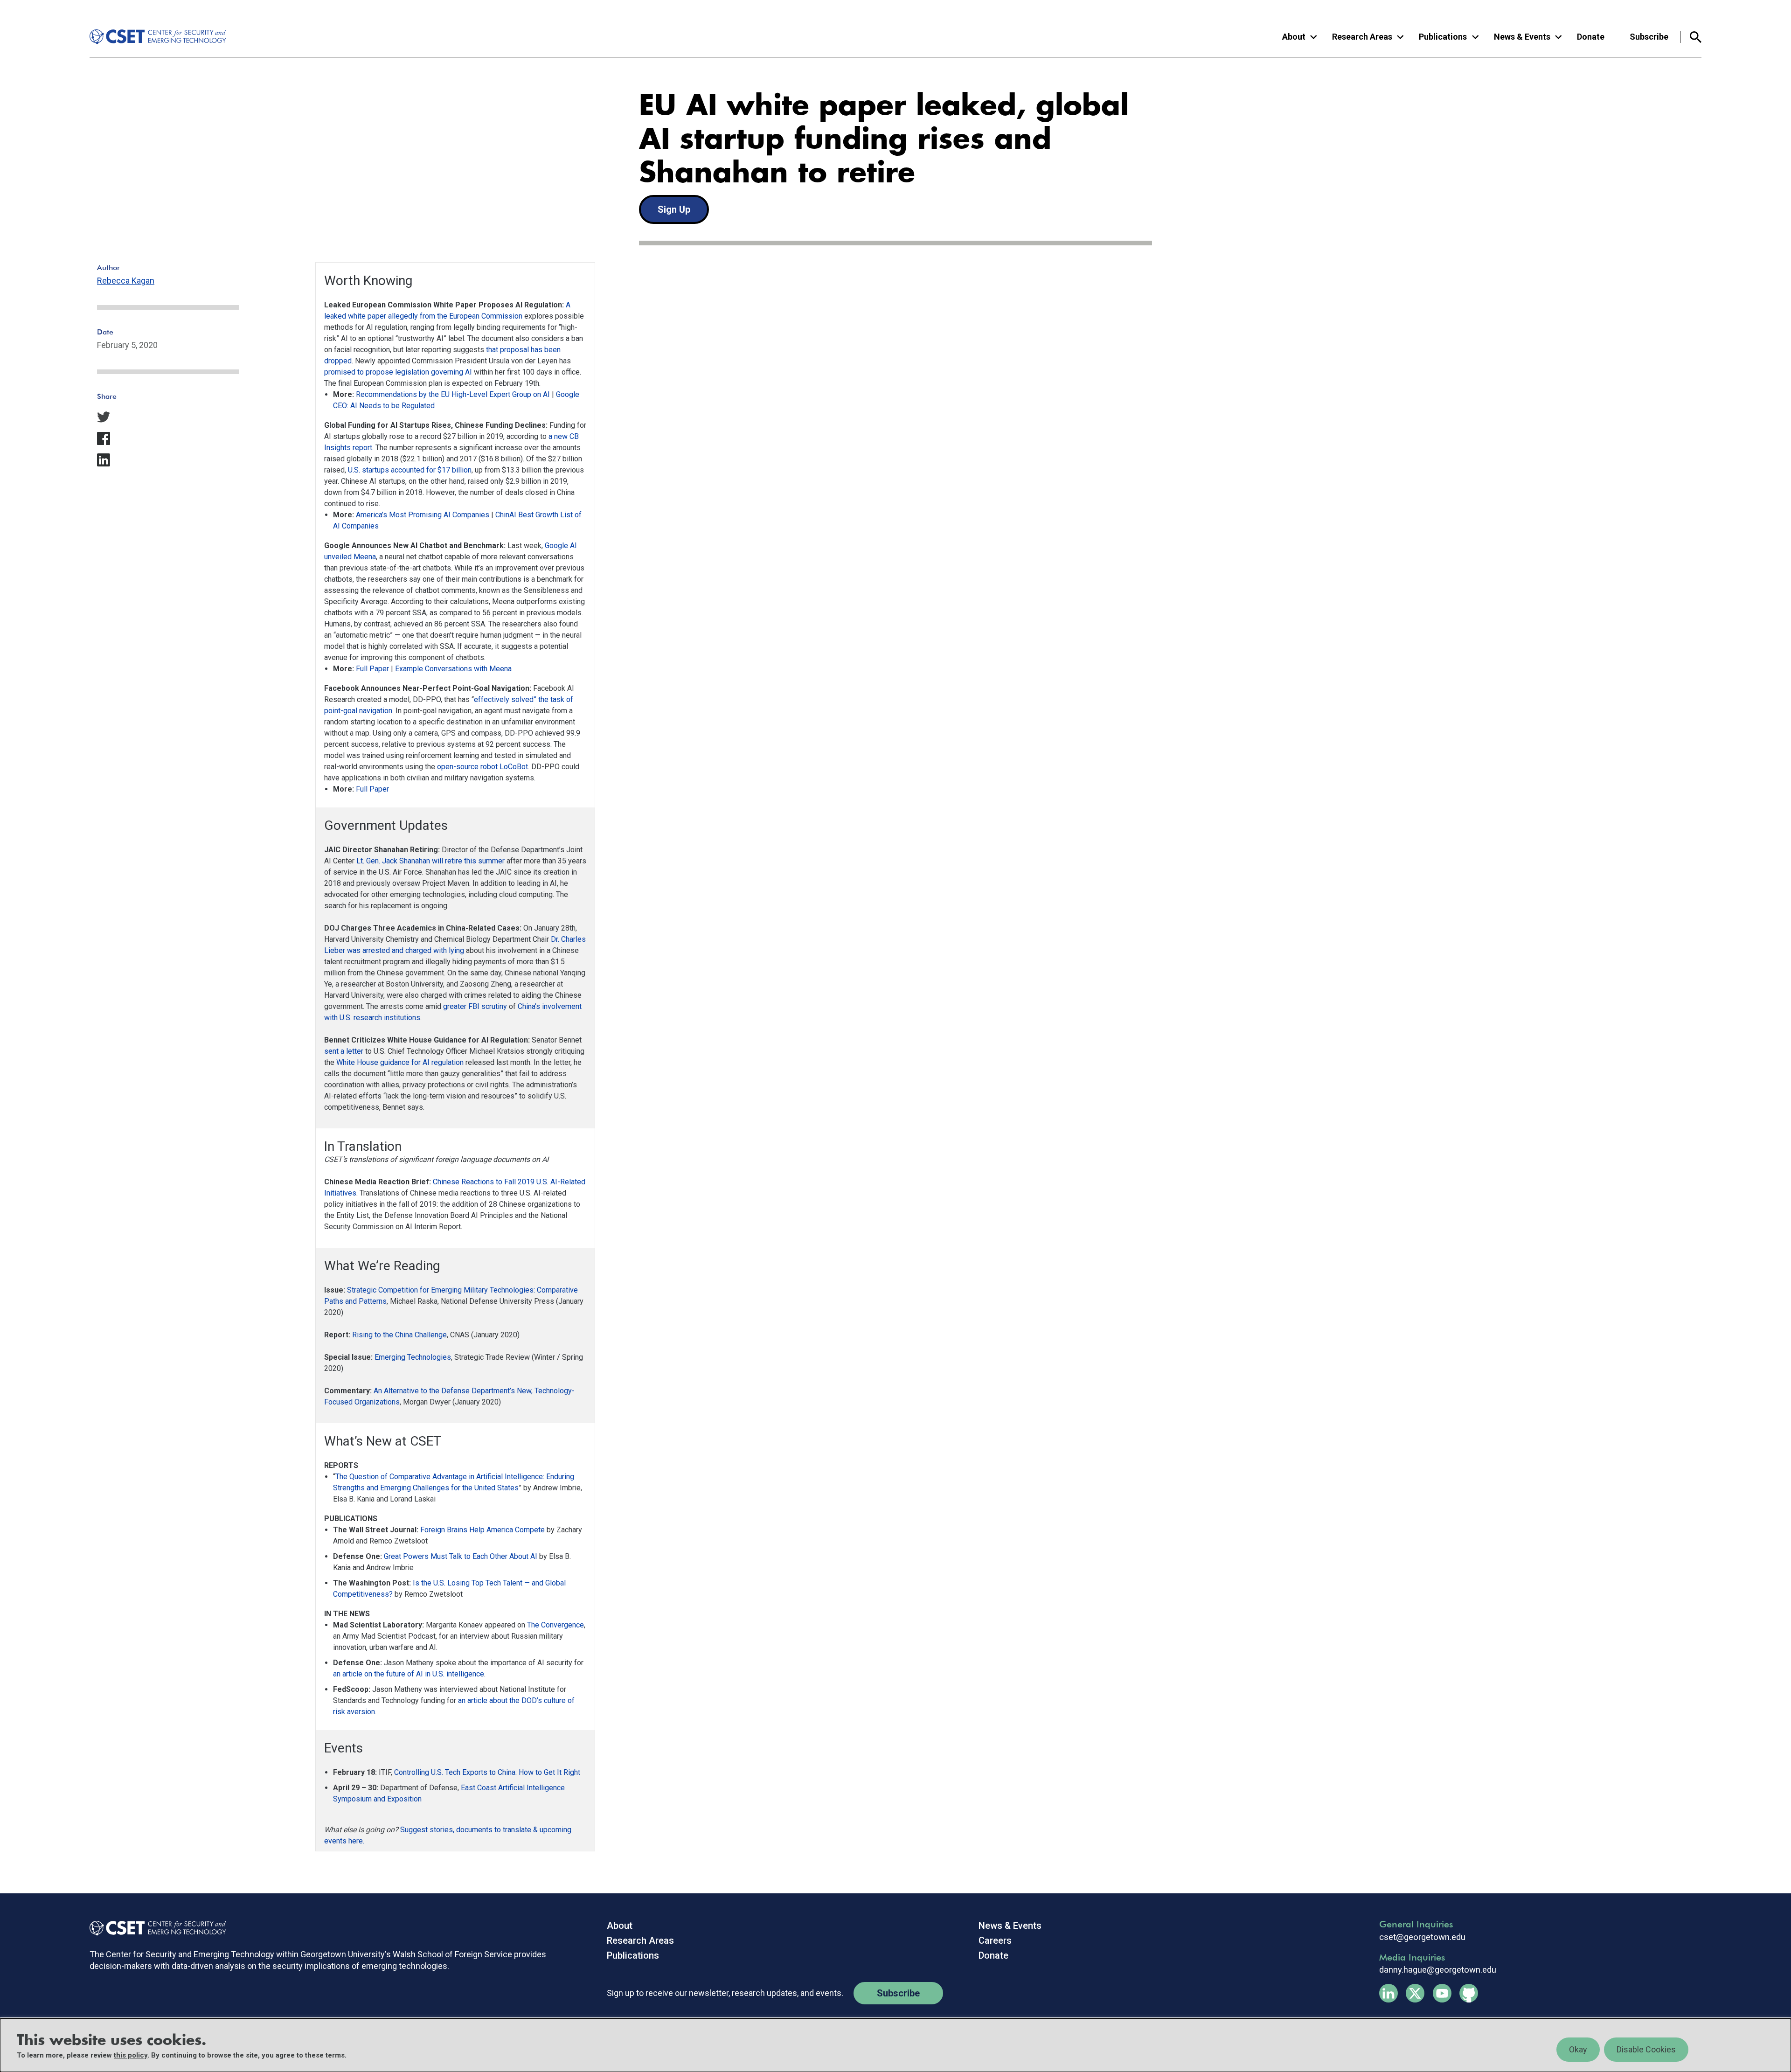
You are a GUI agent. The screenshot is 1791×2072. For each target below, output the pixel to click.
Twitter (1415, 1993)
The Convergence (555, 1625)
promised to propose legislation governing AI (398, 372)
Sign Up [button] (674, 209)
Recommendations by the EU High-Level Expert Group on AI (453, 394)
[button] (168, 417)
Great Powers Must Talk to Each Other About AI (461, 1556)
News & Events (1010, 1926)
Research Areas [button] (1362, 37)
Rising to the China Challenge (399, 1335)
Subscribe (1649, 37)
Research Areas (640, 1940)
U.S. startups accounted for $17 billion (410, 470)
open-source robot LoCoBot (482, 767)
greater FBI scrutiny (475, 1006)
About (620, 1926)
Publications (633, 1955)
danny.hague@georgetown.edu (1438, 1970)
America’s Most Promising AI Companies (423, 515)
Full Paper (372, 669)
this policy (131, 2055)
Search (1691, 37)
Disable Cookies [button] (1646, 2049)
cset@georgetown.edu (1422, 1937)
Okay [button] (1578, 2049)
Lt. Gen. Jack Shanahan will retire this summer (430, 861)
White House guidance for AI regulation (400, 1062)
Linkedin (1388, 1993)
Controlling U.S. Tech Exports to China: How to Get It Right (487, 1772)
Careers (995, 1940)
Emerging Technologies (413, 1357)
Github (1469, 1993)
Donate (1591, 37)
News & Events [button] (1522, 37)
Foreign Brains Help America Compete (482, 1530)
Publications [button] (1443, 37)
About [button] (1294, 37)
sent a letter (344, 1051)
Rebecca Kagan (126, 281)
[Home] (151, 37)
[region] (895, 2045)
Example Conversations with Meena (453, 669)
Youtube (1442, 1993)
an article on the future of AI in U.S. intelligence (409, 1674)
